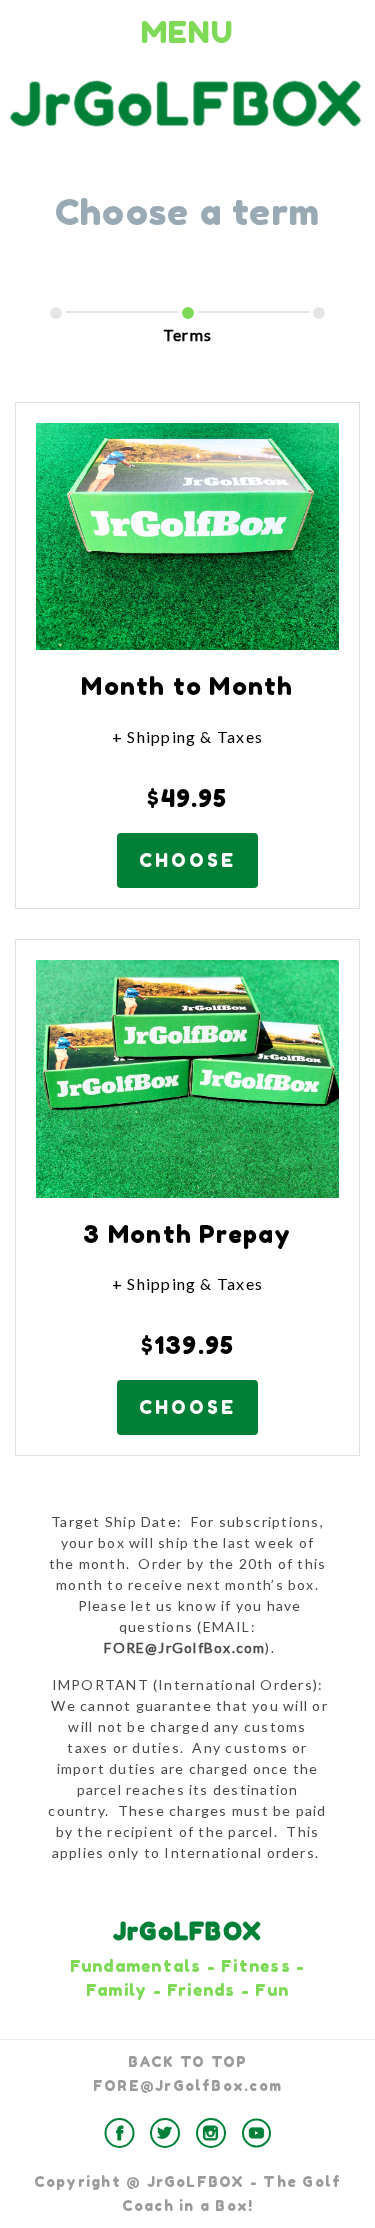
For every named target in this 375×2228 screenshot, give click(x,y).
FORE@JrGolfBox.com (187, 2085)
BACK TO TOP (188, 2061)
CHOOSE (187, 860)
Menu (187, 32)
